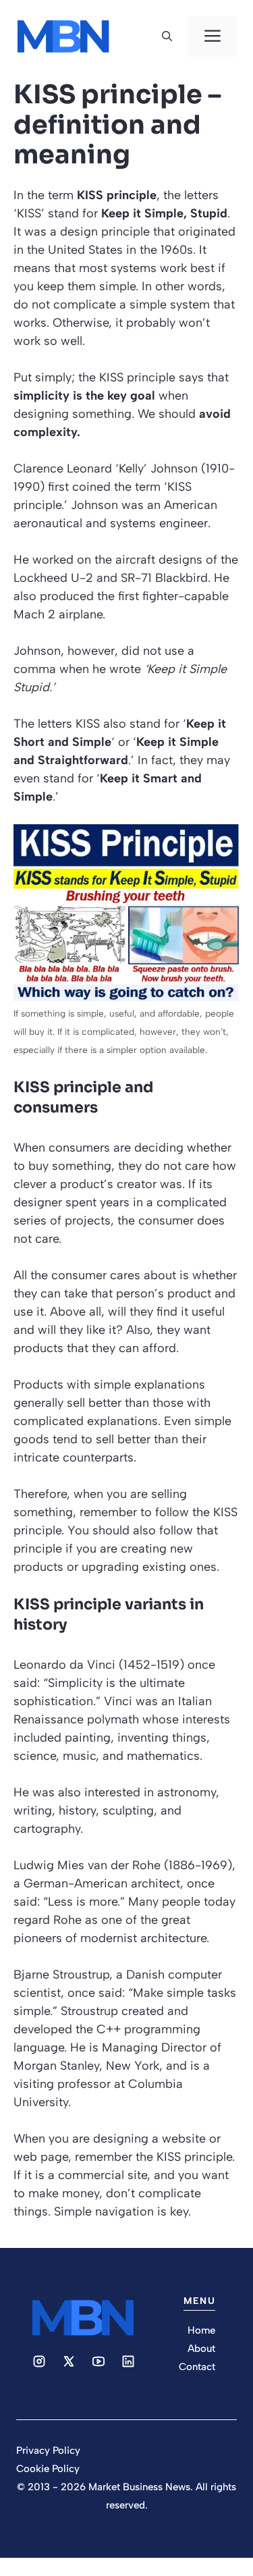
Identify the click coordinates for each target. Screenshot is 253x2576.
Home (201, 2330)
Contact (197, 2367)
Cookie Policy (48, 2469)
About (201, 2349)
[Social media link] (39, 2361)
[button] (167, 36)
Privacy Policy (48, 2450)
